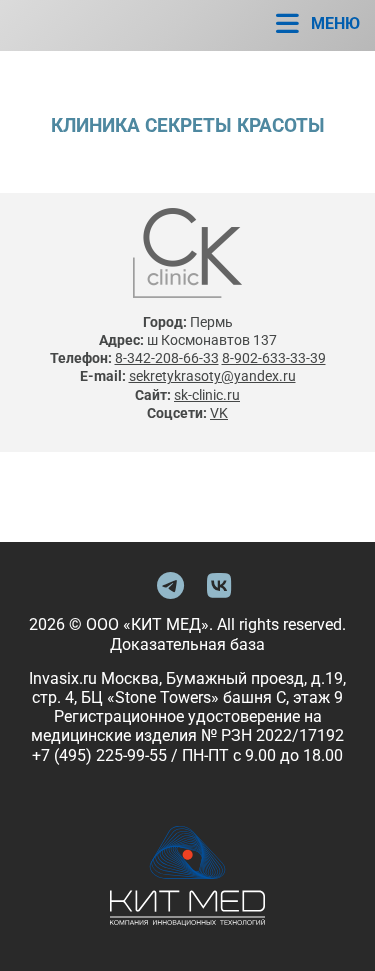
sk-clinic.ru (207, 395)
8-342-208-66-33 (167, 358)
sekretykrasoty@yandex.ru (212, 376)
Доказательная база (187, 644)
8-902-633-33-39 (274, 358)
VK (219, 413)
